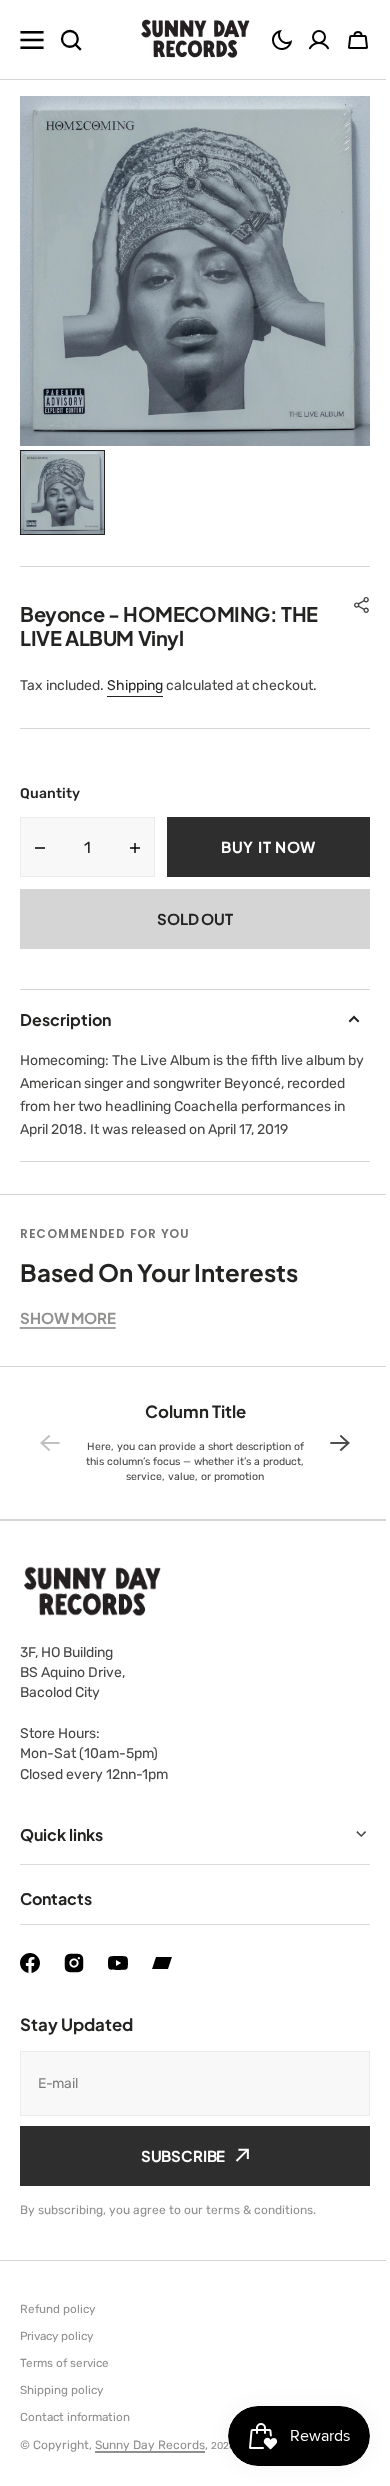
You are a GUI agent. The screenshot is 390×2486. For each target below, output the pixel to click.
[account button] (319, 40)
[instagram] (74, 1986)
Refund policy (57, 2332)
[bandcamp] (162, 1986)
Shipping (135, 685)
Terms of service (64, 2386)
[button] (282, 40)
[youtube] (118, 1986)
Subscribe (175, 2178)
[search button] (71, 40)
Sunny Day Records (150, 2468)
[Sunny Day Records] (195, 40)
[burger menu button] (32, 40)
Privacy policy (56, 2359)
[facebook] (30, 1986)
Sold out (195, 918)
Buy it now (268, 846)
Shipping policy (61, 2413)
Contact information (75, 2440)
